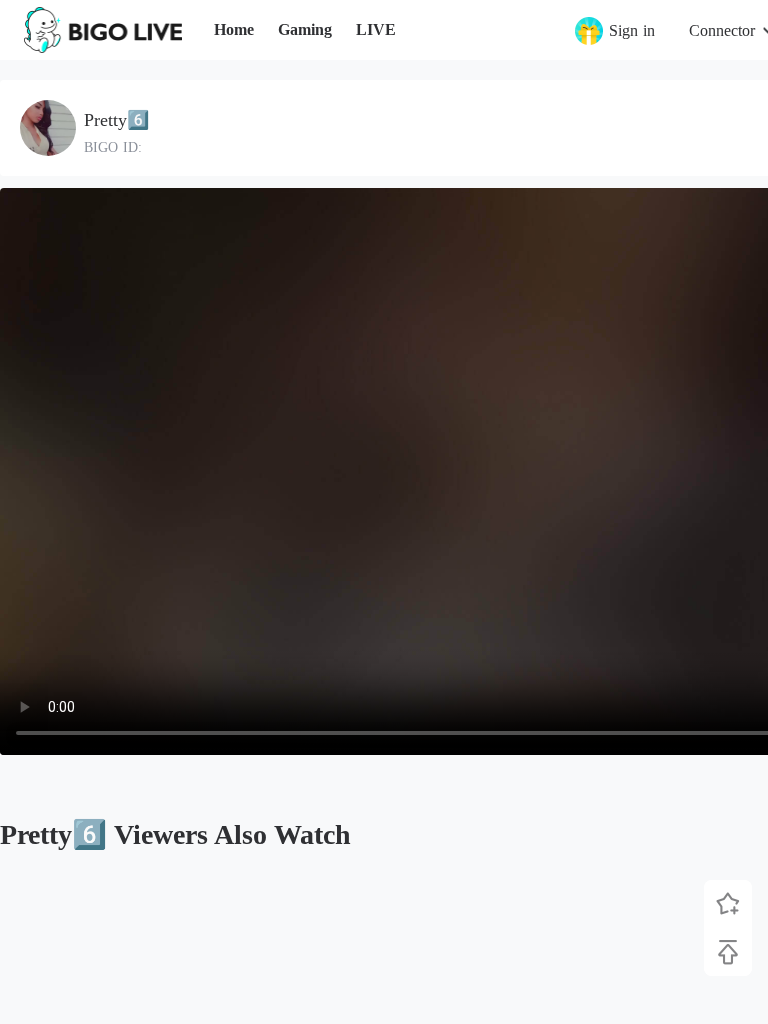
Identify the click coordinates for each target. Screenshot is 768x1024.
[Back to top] (728, 952)
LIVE (376, 29)
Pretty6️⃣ (116, 120)
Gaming (305, 29)
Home (234, 29)
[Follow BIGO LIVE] (728, 904)
